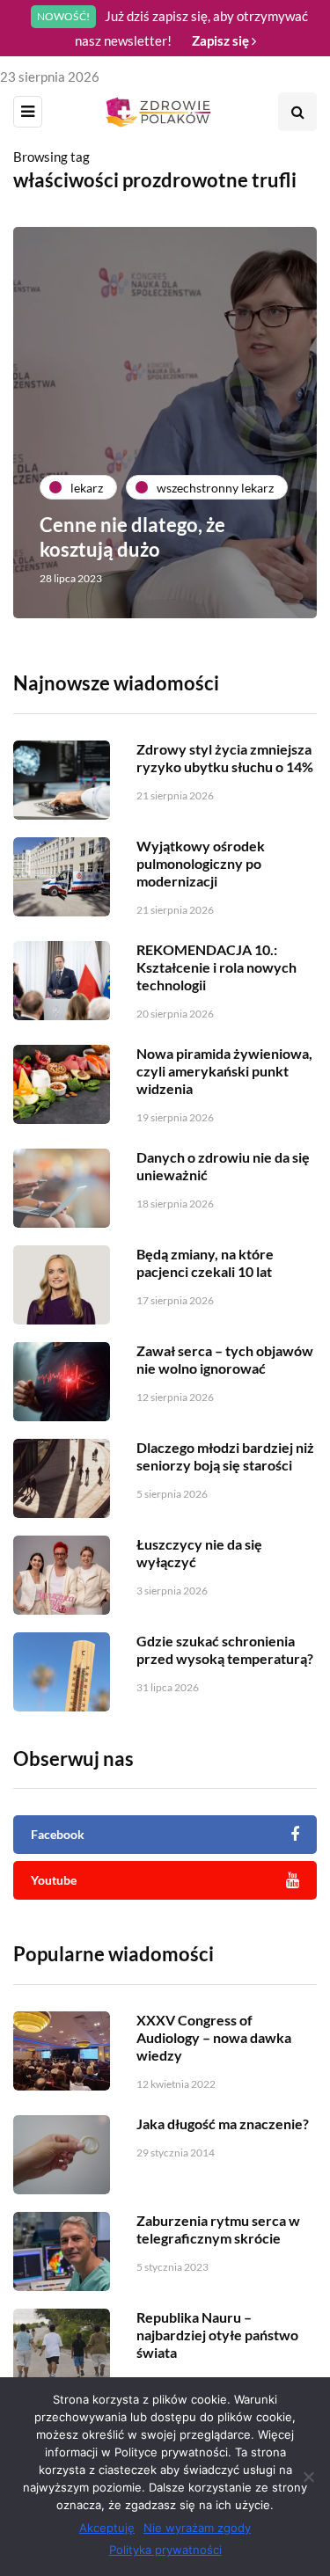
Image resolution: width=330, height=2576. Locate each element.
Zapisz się (222, 40)
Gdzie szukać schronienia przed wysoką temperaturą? (225, 1649)
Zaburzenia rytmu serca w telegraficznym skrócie (218, 2229)
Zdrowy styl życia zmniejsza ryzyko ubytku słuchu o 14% (225, 758)
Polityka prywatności (165, 2550)
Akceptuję (107, 2528)
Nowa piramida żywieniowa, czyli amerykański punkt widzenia (224, 1071)
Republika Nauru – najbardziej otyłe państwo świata (217, 2335)
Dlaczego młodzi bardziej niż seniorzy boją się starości (225, 1456)
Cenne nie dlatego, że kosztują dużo (132, 537)
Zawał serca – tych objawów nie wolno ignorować (225, 1359)
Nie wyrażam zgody (197, 2528)
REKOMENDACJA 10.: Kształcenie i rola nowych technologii (216, 967)
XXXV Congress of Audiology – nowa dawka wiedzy (214, 2037)
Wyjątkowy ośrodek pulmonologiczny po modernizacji (201, 863)
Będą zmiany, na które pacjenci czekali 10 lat (205, 1262)
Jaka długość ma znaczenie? (223, 2124)
